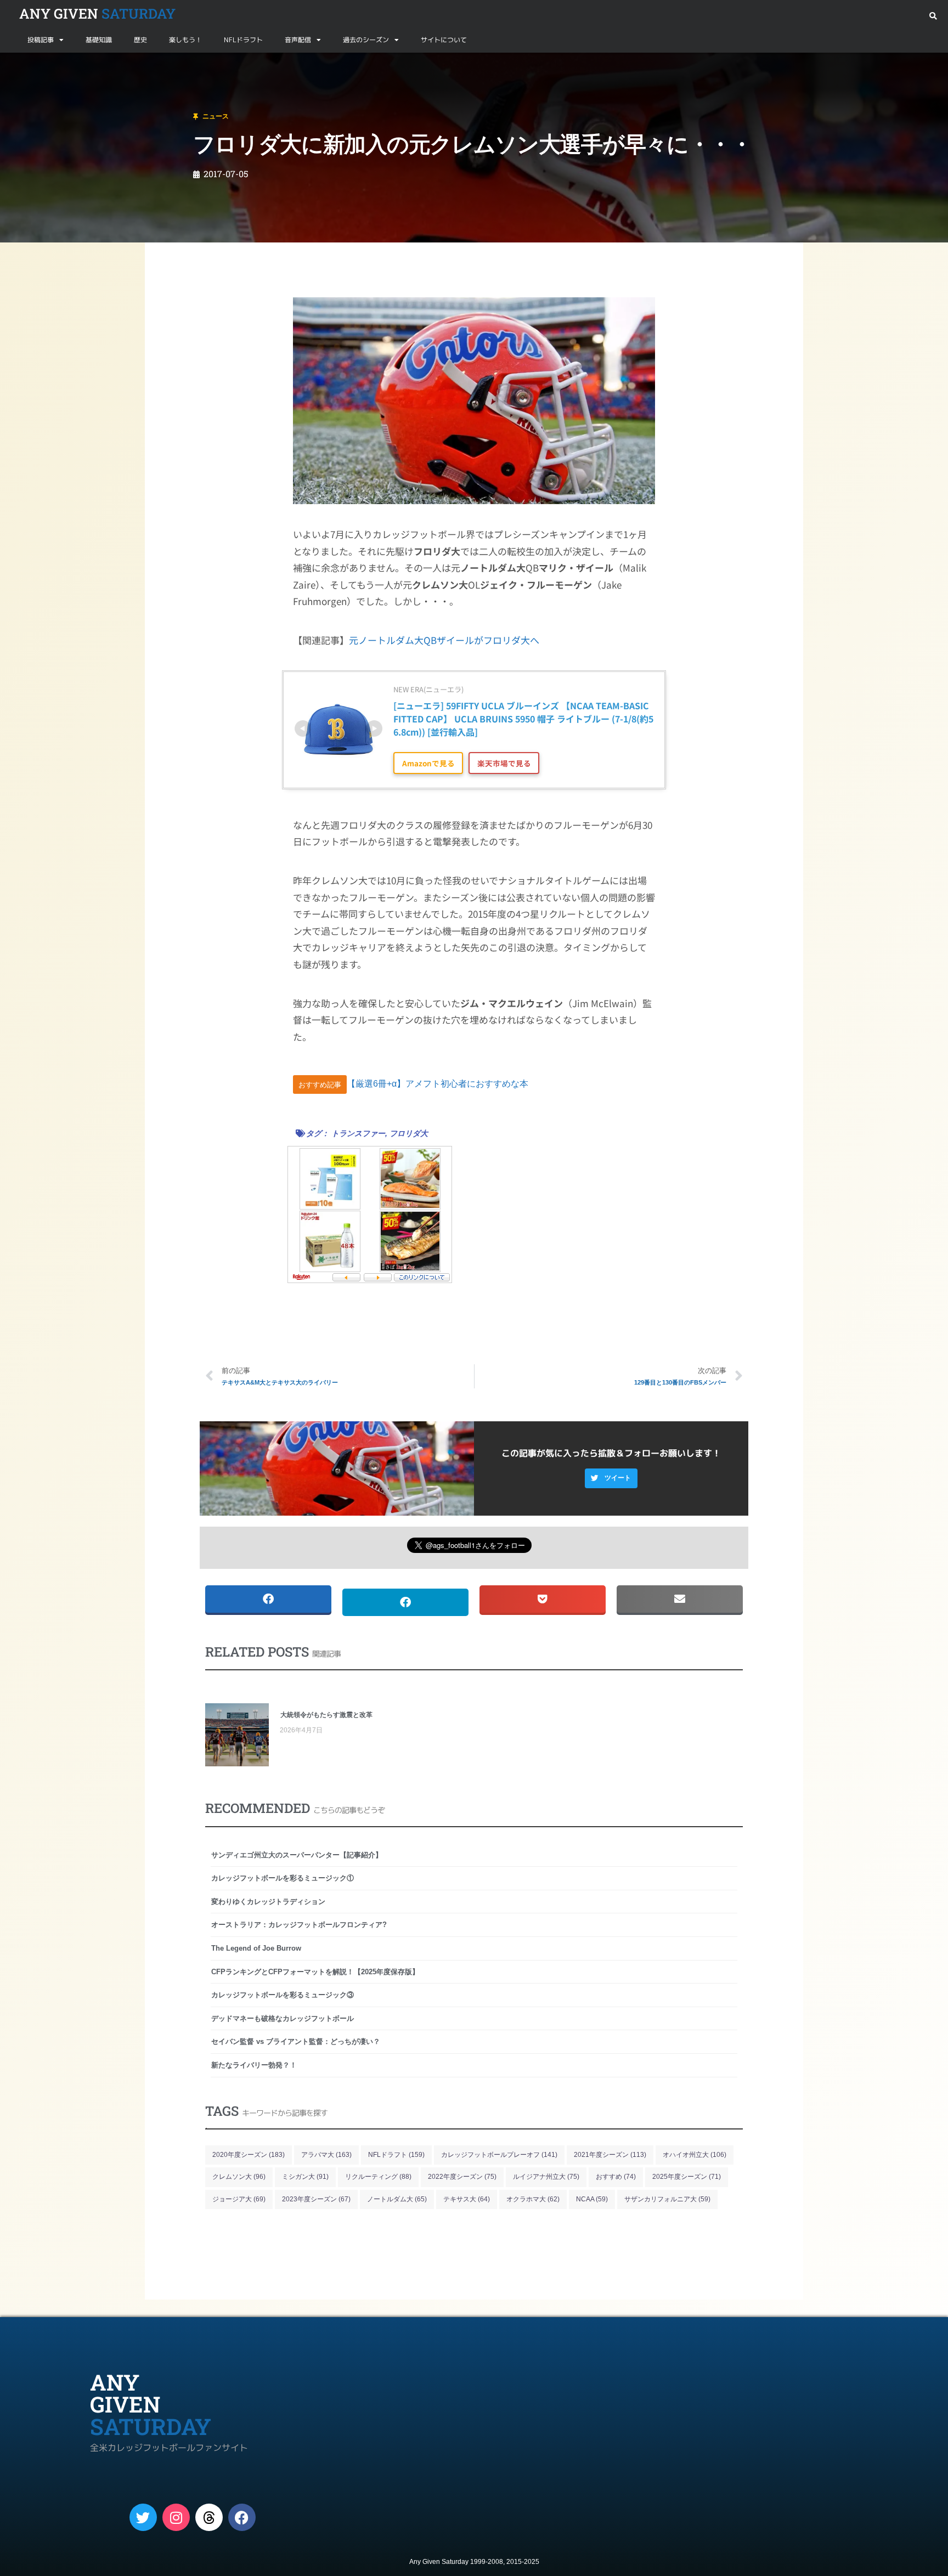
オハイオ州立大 (695, 2155)
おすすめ (616, 2177)
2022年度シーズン (462, 2177)
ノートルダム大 (397, 2199)
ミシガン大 (305, 2177)
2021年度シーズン (610, 2155)
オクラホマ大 (533, 2199)
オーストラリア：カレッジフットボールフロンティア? (299, 1925)
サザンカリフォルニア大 (667, 2199)
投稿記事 (41, 40)
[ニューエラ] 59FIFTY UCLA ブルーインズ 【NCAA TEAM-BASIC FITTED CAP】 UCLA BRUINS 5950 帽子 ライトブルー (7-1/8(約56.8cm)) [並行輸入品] (523, 719)
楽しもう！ (185, 40)
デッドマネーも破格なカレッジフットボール (283, 2018)
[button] (933, 16)
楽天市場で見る (504, 763)
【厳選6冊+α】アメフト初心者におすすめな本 (438, 1084)
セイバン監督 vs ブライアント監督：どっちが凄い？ (296, 2041)
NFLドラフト (243, 40)
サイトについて (444, 40)
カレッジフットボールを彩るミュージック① (283, 1878)
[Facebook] (242, 2517)
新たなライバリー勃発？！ (254, 2065)
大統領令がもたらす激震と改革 (326, 1715)
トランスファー (358, 1133)
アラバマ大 (326, 2155)
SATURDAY (97, 13)
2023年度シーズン (316, 2199)
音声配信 (298, 40)
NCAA (592, 2199)
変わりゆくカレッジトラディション (268, 1902)
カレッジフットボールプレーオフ (499, 2155)
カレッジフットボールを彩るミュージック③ (283, 1995)
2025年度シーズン (687, 2177)
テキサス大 (467, 2199)
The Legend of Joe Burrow (256, 1948)
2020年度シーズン (249, 2155)
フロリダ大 (409, 1133)
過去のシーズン (366, 40)
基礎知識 (99, 40)
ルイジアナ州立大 (546, 2177)
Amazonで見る (428, 763)
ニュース (63, 66)
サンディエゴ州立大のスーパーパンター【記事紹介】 (297, 1855)
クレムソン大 (239, 2177)
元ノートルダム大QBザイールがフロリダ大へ (444, 640)
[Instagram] (176, 2517)
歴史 (140, 40)
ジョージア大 (239, 2199)
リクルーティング (378, 2177)
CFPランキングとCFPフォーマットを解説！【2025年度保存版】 (315, 1972)
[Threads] (209, 2517)
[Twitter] (143, 2517)
